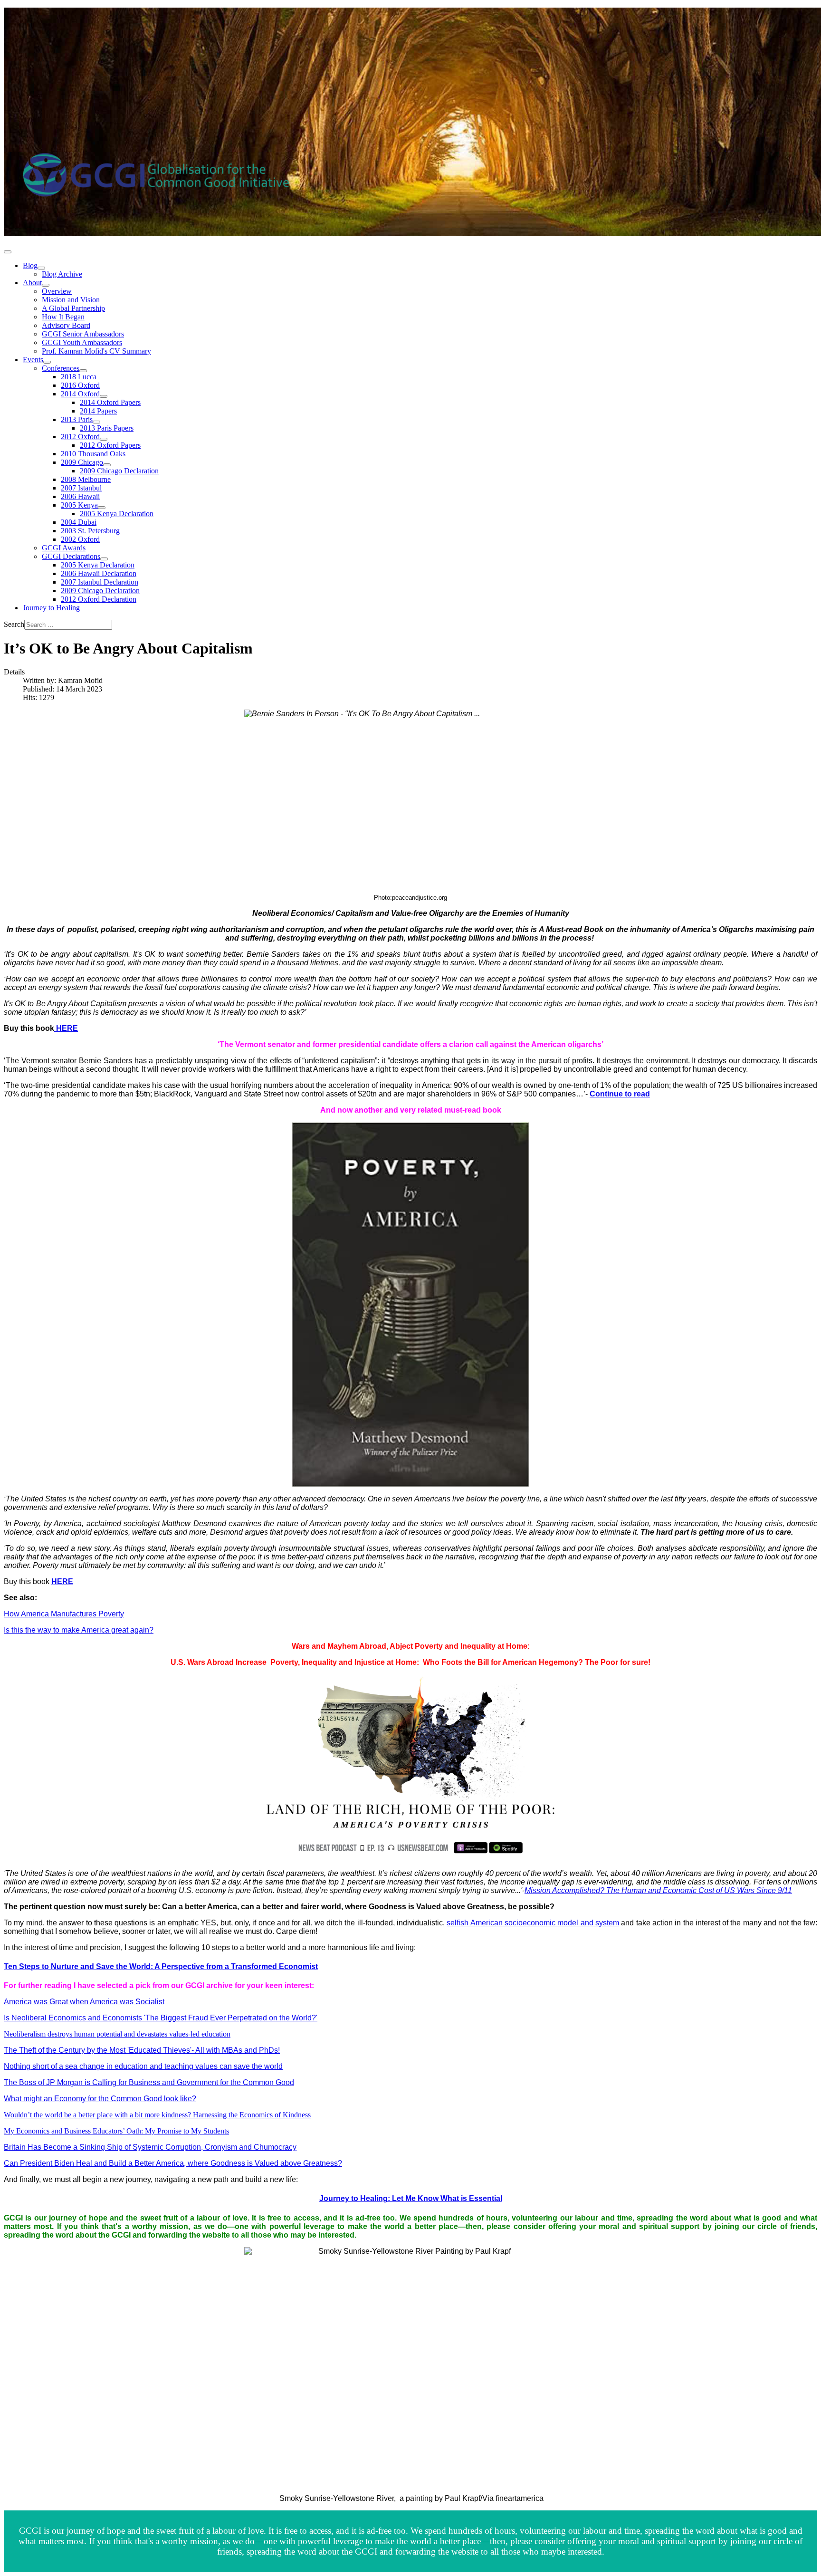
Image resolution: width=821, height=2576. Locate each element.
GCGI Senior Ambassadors (83, 334)
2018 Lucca (79, 377)
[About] (46, 285)
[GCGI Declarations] (104, 559)
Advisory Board (66, 325)
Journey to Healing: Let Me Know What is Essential (411, 2198)
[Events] (47, 362)
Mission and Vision (71, 300)
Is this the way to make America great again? (79, 1630)
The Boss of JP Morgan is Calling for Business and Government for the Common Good (149, 2082)
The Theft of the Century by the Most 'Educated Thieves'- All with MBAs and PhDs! (142, 2050)
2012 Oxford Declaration (99, 599)
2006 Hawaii (80, 496)
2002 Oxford (80, 539)
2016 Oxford (80, 385)
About (32, 283)
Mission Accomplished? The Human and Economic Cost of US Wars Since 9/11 (658, 1890)
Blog (30, 265)
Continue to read (620, 1094)
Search (14, 624)
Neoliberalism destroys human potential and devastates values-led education (117, 2034)
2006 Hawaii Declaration (99, 573)
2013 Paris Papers (107, 428)
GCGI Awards (64, 548)
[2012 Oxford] (104, 439)
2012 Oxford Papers (110, 445)
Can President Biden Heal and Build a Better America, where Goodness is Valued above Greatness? (173, 2163)
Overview (57, 291)
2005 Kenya (79, 505)
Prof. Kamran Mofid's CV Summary (96, 351)
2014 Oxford (80, 394)
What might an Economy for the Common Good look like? (100, 2099)
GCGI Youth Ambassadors (82, 342)
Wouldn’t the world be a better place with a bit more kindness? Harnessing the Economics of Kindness (157, 2115)
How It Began (63, 317)
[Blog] (41, 268)
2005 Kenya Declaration (117, 514)
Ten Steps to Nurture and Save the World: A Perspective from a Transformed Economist (161, 1966)
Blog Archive (62, 274)
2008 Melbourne (86, 479)
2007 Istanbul (81, 488)
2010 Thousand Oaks (93, 454)
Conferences (61, 368)
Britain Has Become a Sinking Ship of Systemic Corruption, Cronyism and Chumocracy (150, 2147)
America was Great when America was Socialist (84, 2002)
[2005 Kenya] (102, 508)
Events (33, 360)
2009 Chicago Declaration (119, 471)
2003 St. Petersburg (90, 531)
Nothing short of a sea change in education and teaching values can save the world (143, 2066)
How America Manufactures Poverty (64, 1614)
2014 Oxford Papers (110, 402)
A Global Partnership (73, 308)
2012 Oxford (80, 437)
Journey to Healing (51, 608)
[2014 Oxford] (104, 396)
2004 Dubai (79, 522)
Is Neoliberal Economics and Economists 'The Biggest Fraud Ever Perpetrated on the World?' (161, 2018)
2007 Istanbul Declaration (100, 582)
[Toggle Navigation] (8, 252)
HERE (66, 1028)
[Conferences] (83, 371)
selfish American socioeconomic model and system (533, 1923)
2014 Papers (98, 411)
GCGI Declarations (71, 556)
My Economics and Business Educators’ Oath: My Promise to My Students (116, 2131)
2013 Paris (77, 419)
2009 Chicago (82, 462)
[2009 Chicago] (107, 465)
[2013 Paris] (96, 422)
